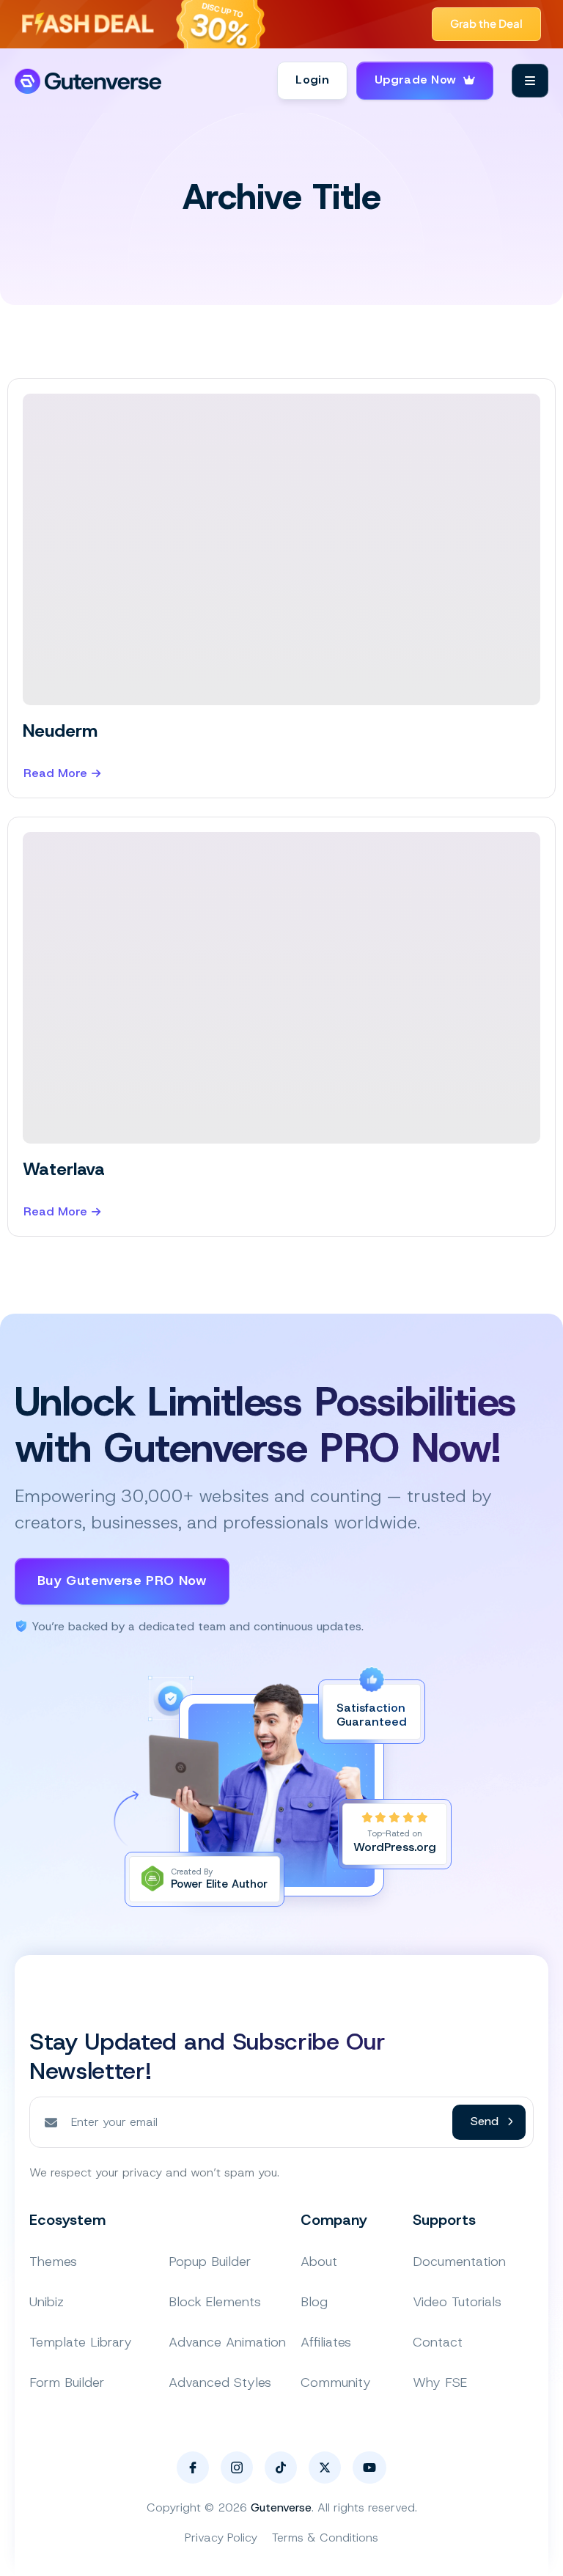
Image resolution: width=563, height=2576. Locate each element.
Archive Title (282, 197)
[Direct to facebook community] (193, 2468)
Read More (55, 774)
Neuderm (60, 731)
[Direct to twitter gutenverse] (325, 2468)
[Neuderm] (281, 549)
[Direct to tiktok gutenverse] (281, 2468)
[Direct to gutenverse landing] (89, 81)
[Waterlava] (281, 988)
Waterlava (64, 1169)
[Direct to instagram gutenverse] (237, 2468)
